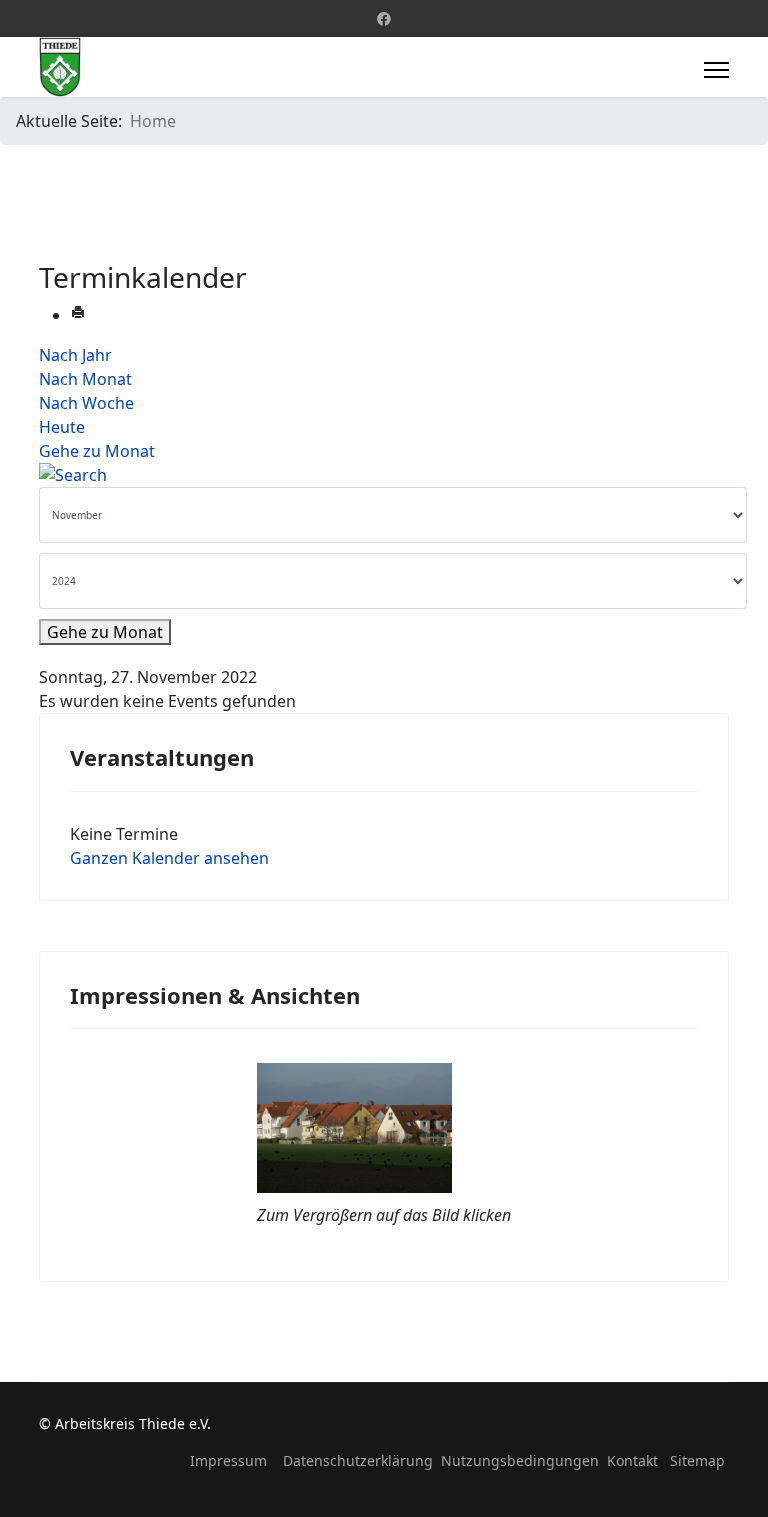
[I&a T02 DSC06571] (384, 1128)
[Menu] (716, 70)
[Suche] (384, 475)
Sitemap (697, 1460)
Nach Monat (85, 379)
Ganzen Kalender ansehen (169, 858)
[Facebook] (384, 18)
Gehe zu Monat (97, 451)
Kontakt (632, 1460)
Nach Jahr (75, 355)
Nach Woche (86, 403)
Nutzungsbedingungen (520, 1460)
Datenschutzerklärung (358, 1460)
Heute (62, 427)
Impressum (228, 1460)
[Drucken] (78, 315)
